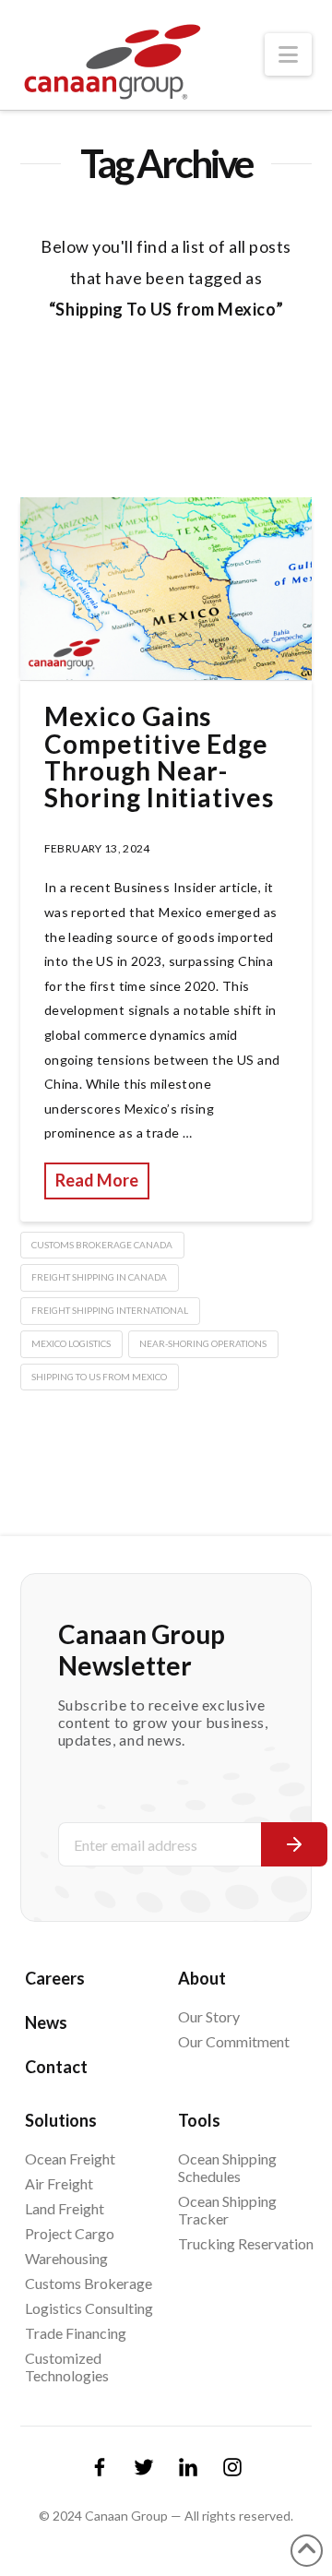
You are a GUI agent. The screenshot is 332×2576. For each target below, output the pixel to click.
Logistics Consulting (89, 2308)
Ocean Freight (70, 2159)
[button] (288, 54)
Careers (55, 1978)
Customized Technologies (67, 2367)
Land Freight (65, 2208)
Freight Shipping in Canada (99, 1277)
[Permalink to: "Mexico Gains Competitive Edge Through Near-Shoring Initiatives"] (166, 589)
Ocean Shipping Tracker (227, 2210)
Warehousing (66, 2258)
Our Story (209, 2016)
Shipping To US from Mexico (99, 1377)
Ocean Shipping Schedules (227, 2167)
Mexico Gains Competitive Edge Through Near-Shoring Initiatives (160, 757)
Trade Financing (76, 2333)
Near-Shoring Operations (203, 1343)
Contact (56, 2067)
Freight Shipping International (110, 1310)
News (46, 2022)
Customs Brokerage (89, 2283)
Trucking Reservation (246, 2243)
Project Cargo (70, 2233)
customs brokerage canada (102, 1245)
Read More (97, 1180)
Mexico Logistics (71, 1343)
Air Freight (59, 2183)
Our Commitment (234, 2041)
